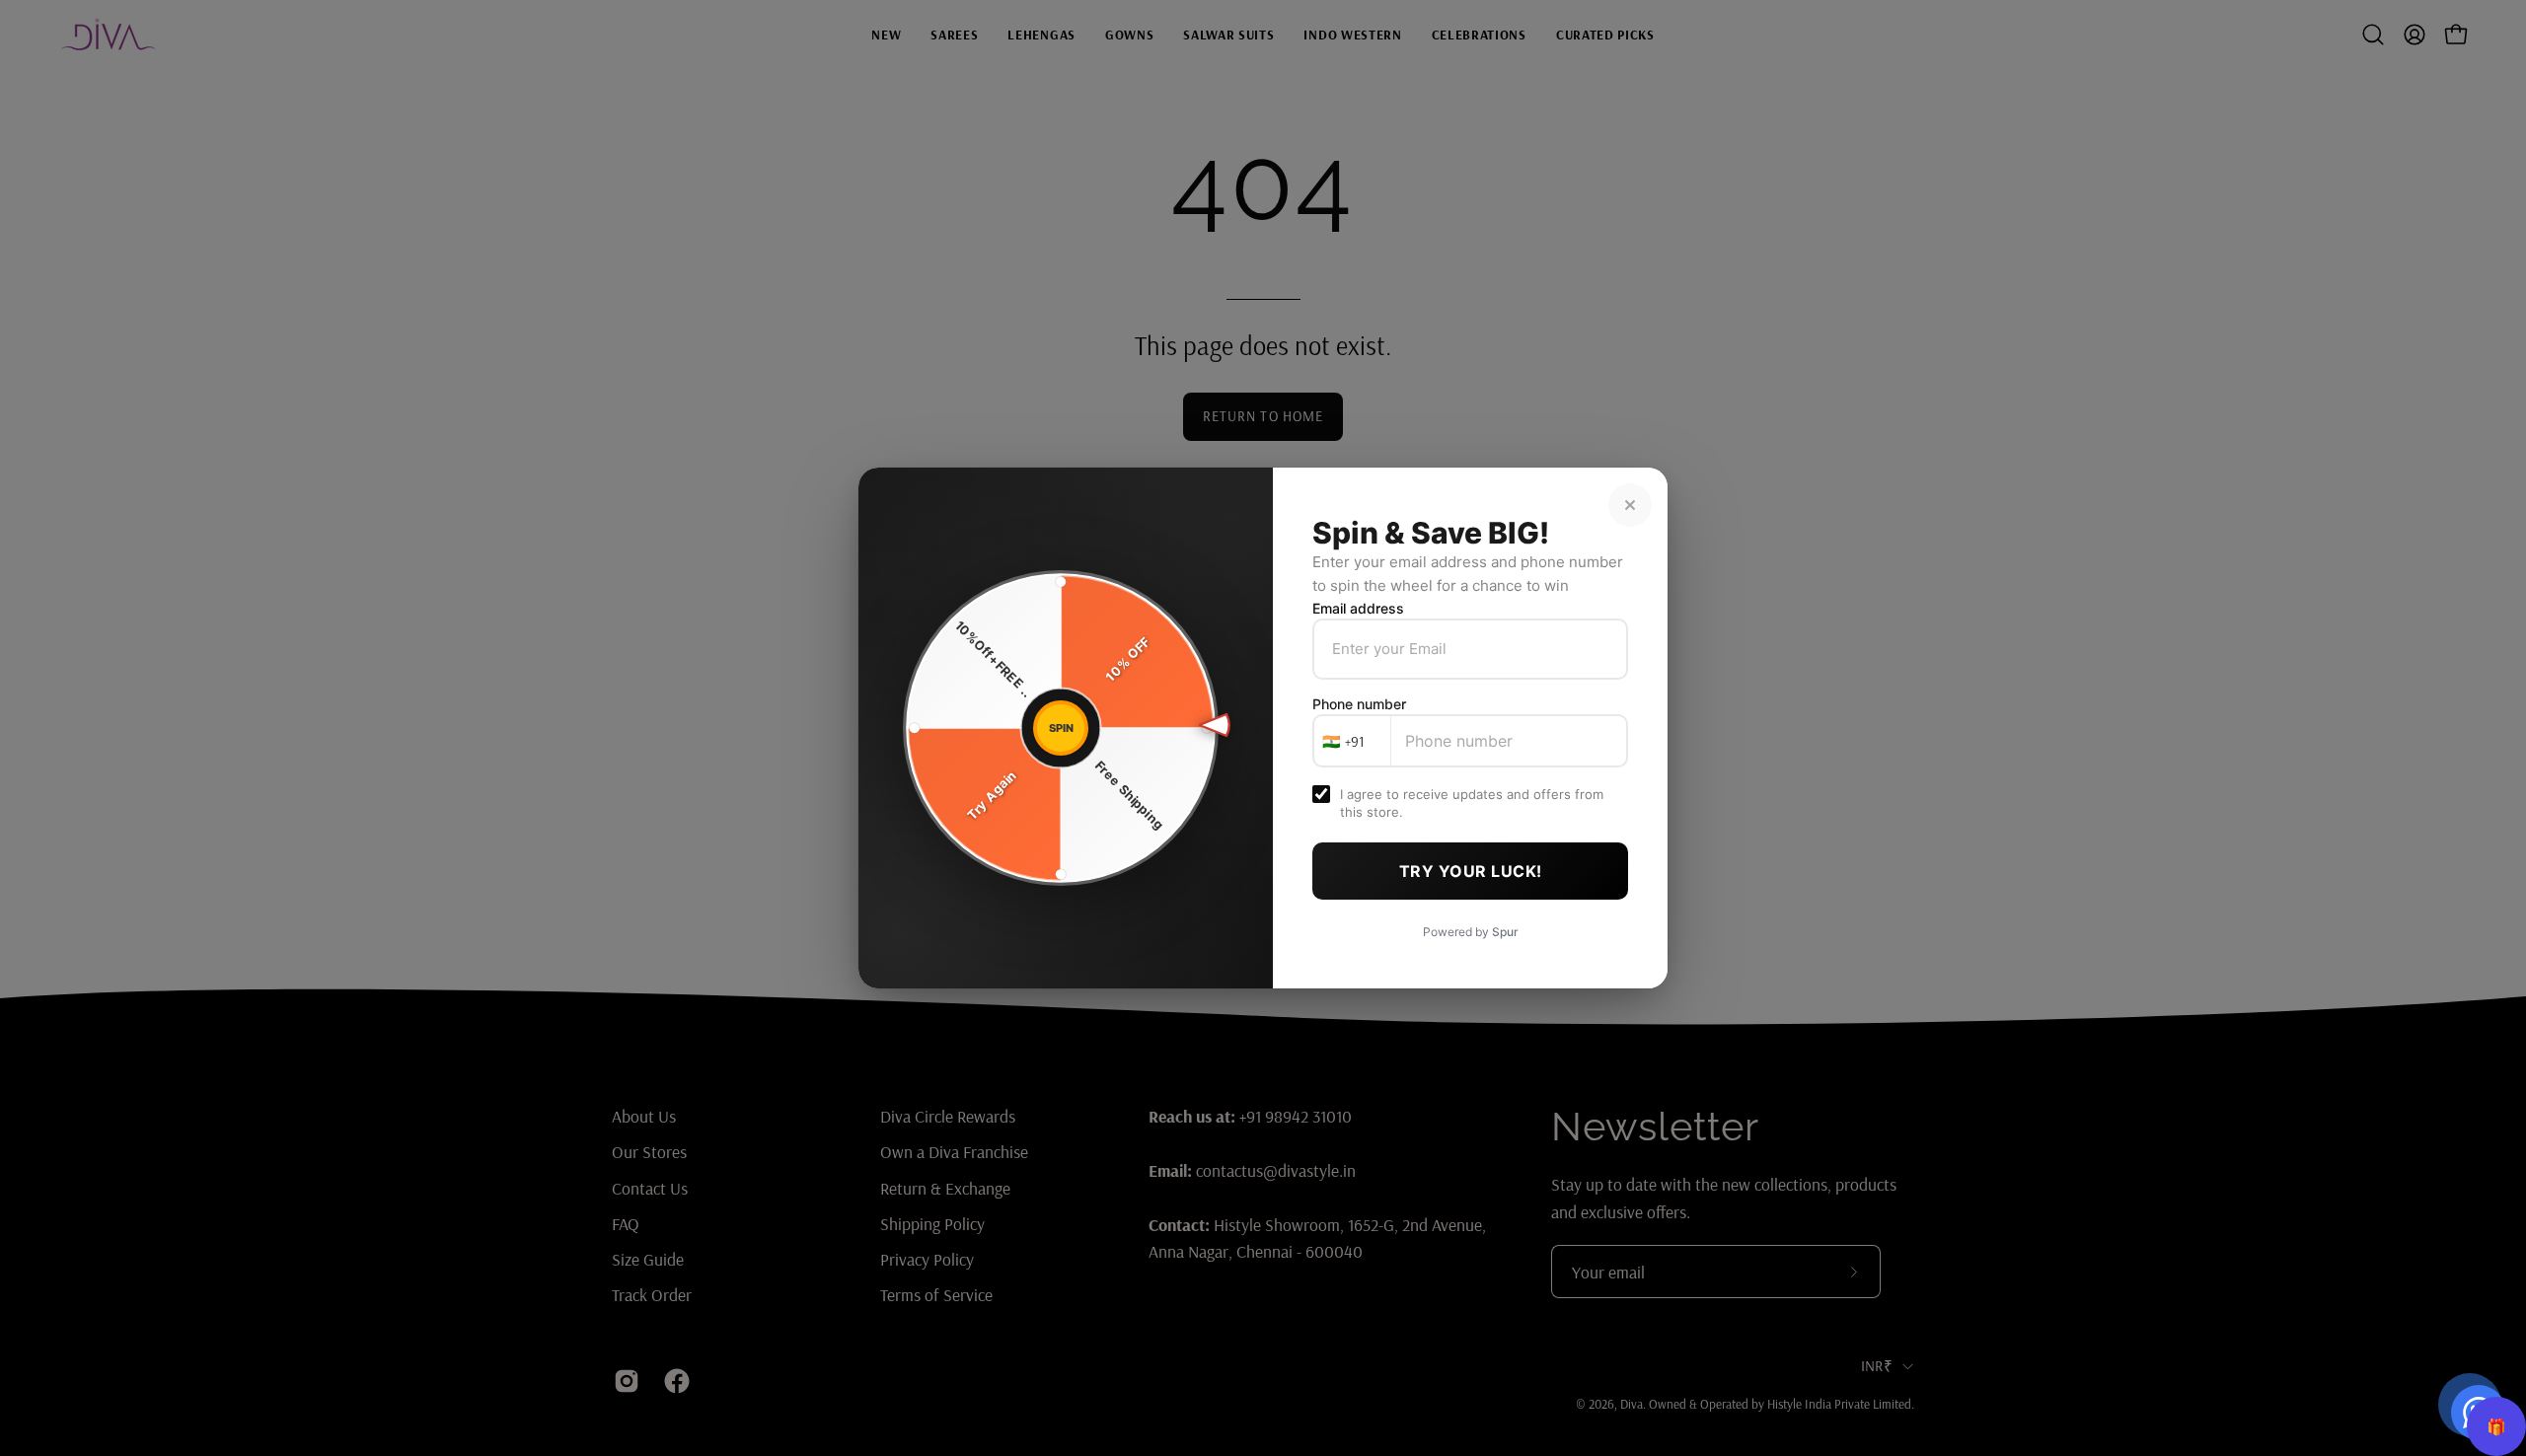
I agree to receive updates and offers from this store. (1472, 803)
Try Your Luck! (1471, 871)
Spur (1505, 932)
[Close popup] (1630, 505)
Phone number (1359, 704)
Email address (1358, 608)
